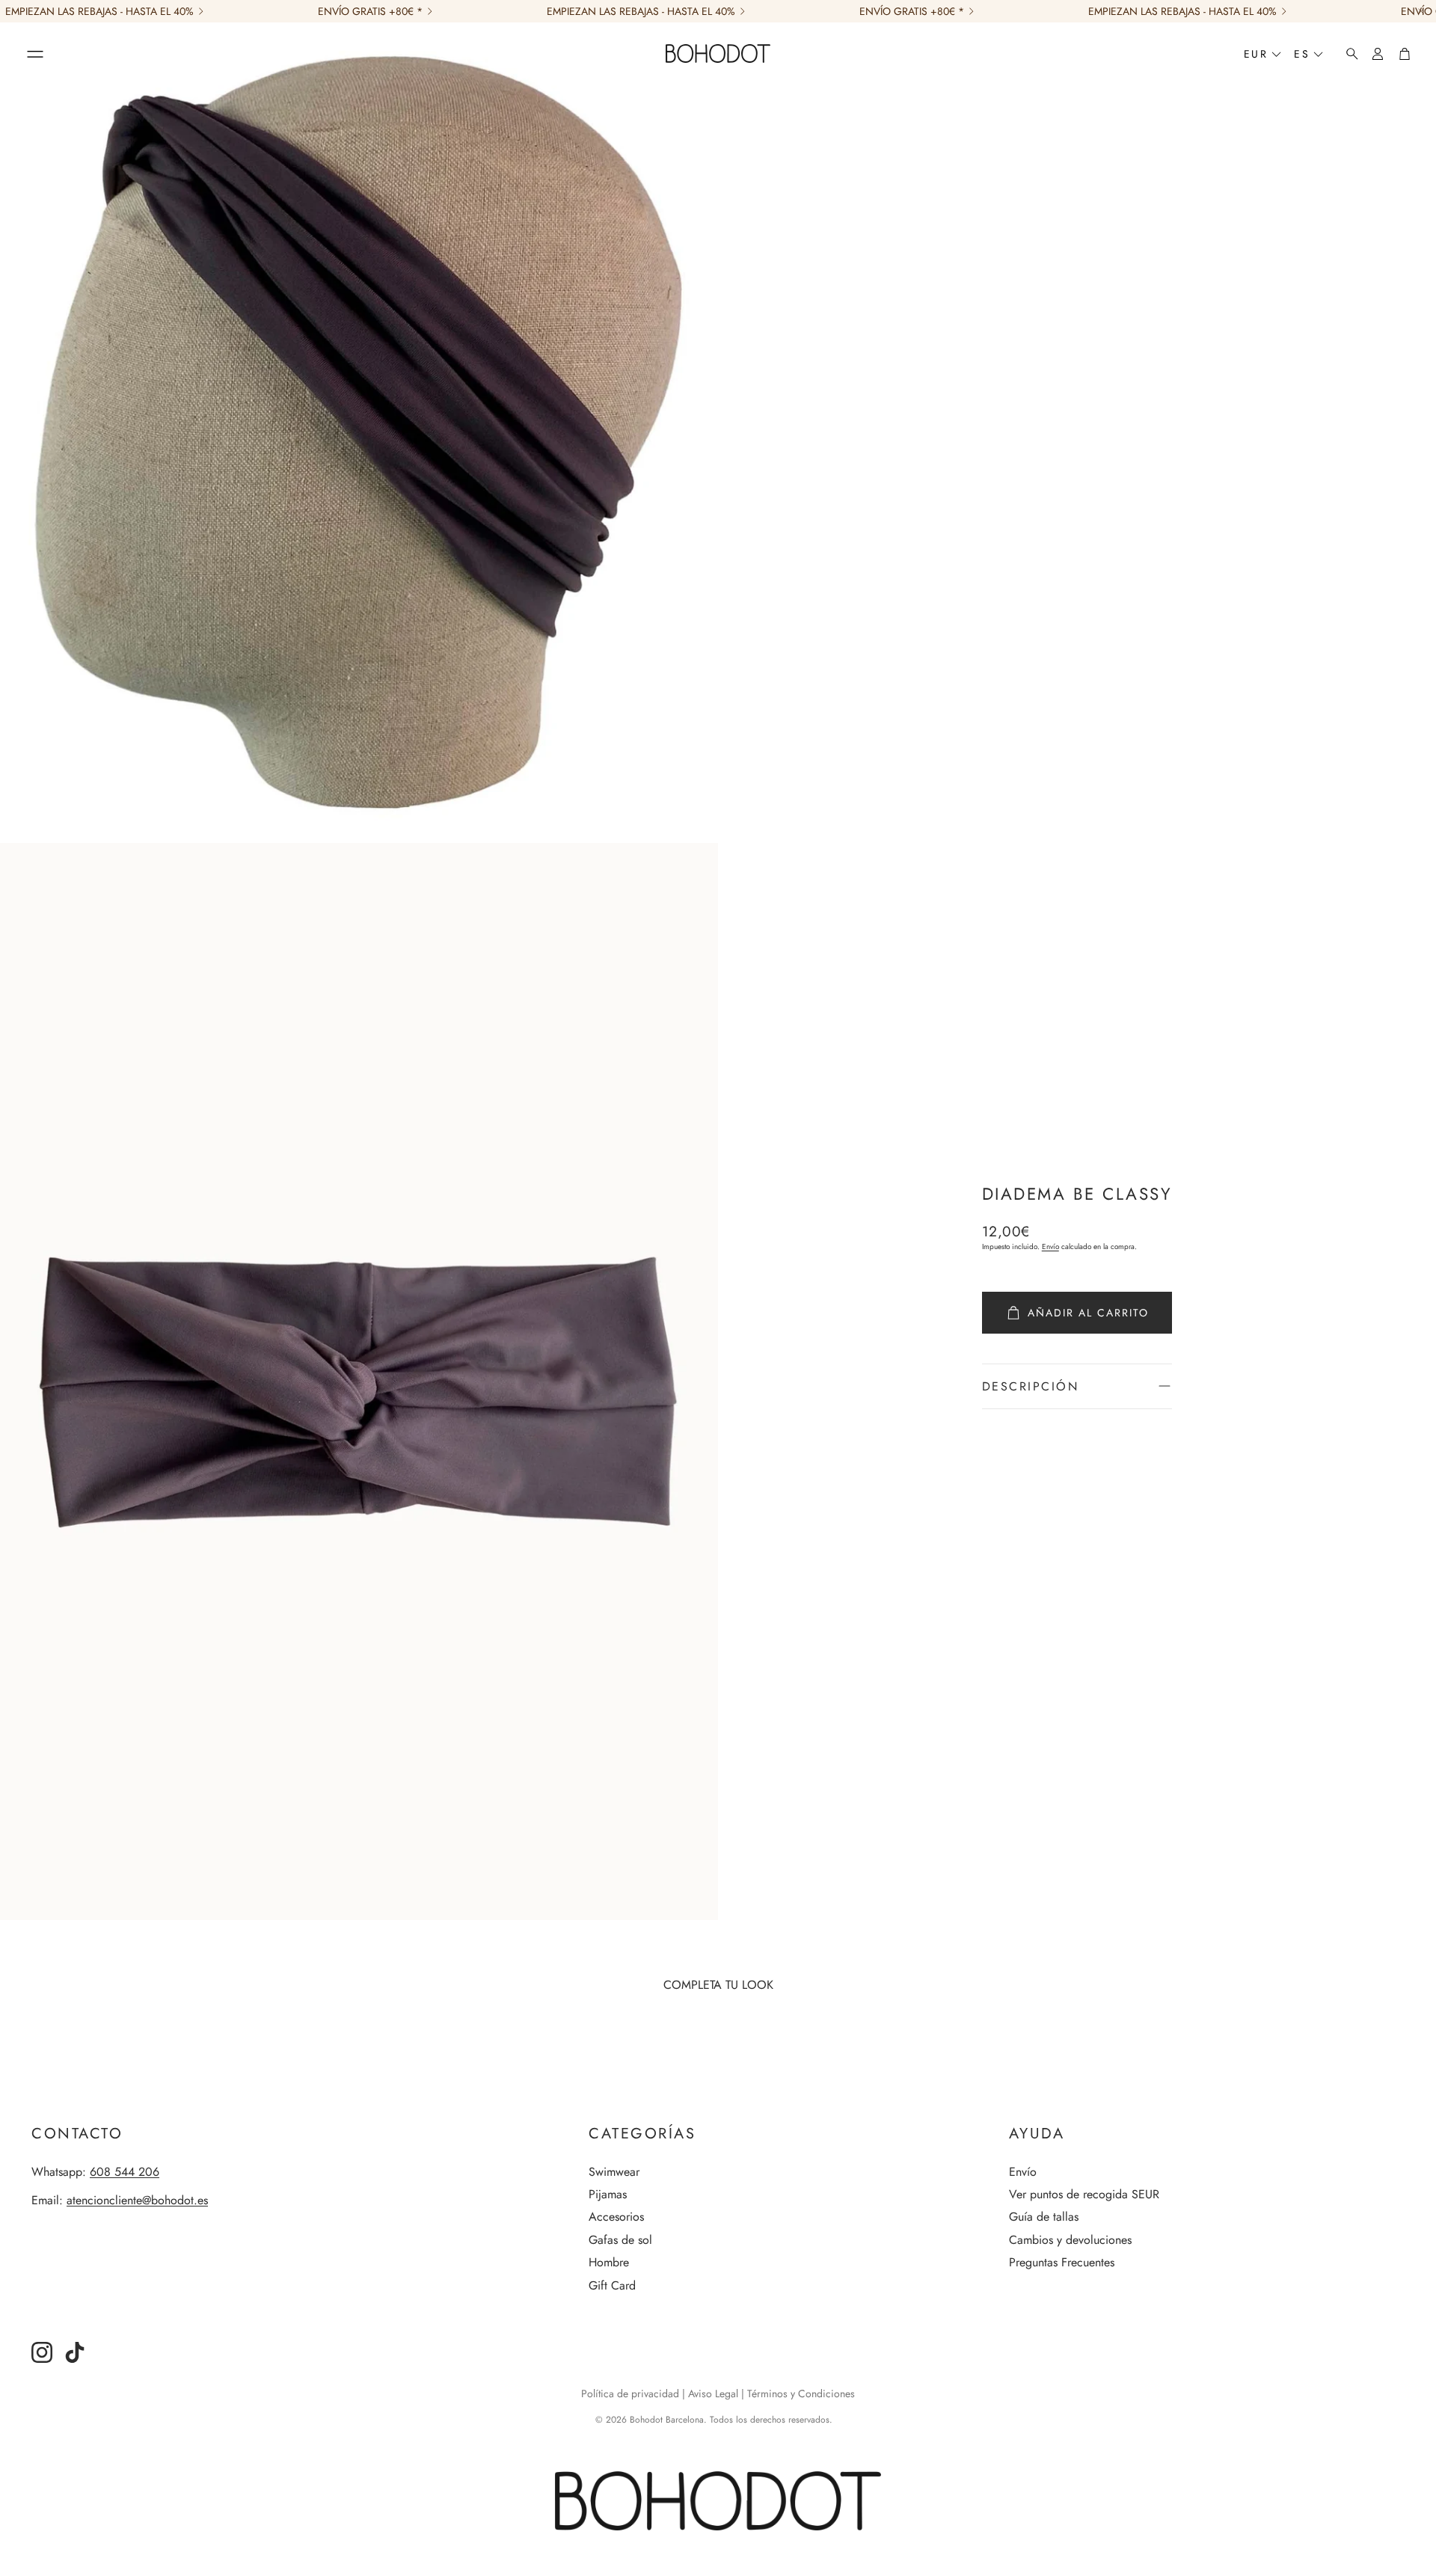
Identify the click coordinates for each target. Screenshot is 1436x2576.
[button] (35, 54)
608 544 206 (125, 2172)
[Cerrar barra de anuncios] (1421, 11)
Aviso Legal (713, 2393)
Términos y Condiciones (801, 2393)
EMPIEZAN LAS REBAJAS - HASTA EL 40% (99, 11)
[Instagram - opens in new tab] (42, 2352)
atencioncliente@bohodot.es (137, 2200)
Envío (1050, 1246)
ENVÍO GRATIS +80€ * (370, 11)
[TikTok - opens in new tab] (75, 2352)
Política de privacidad (630, 2393)
